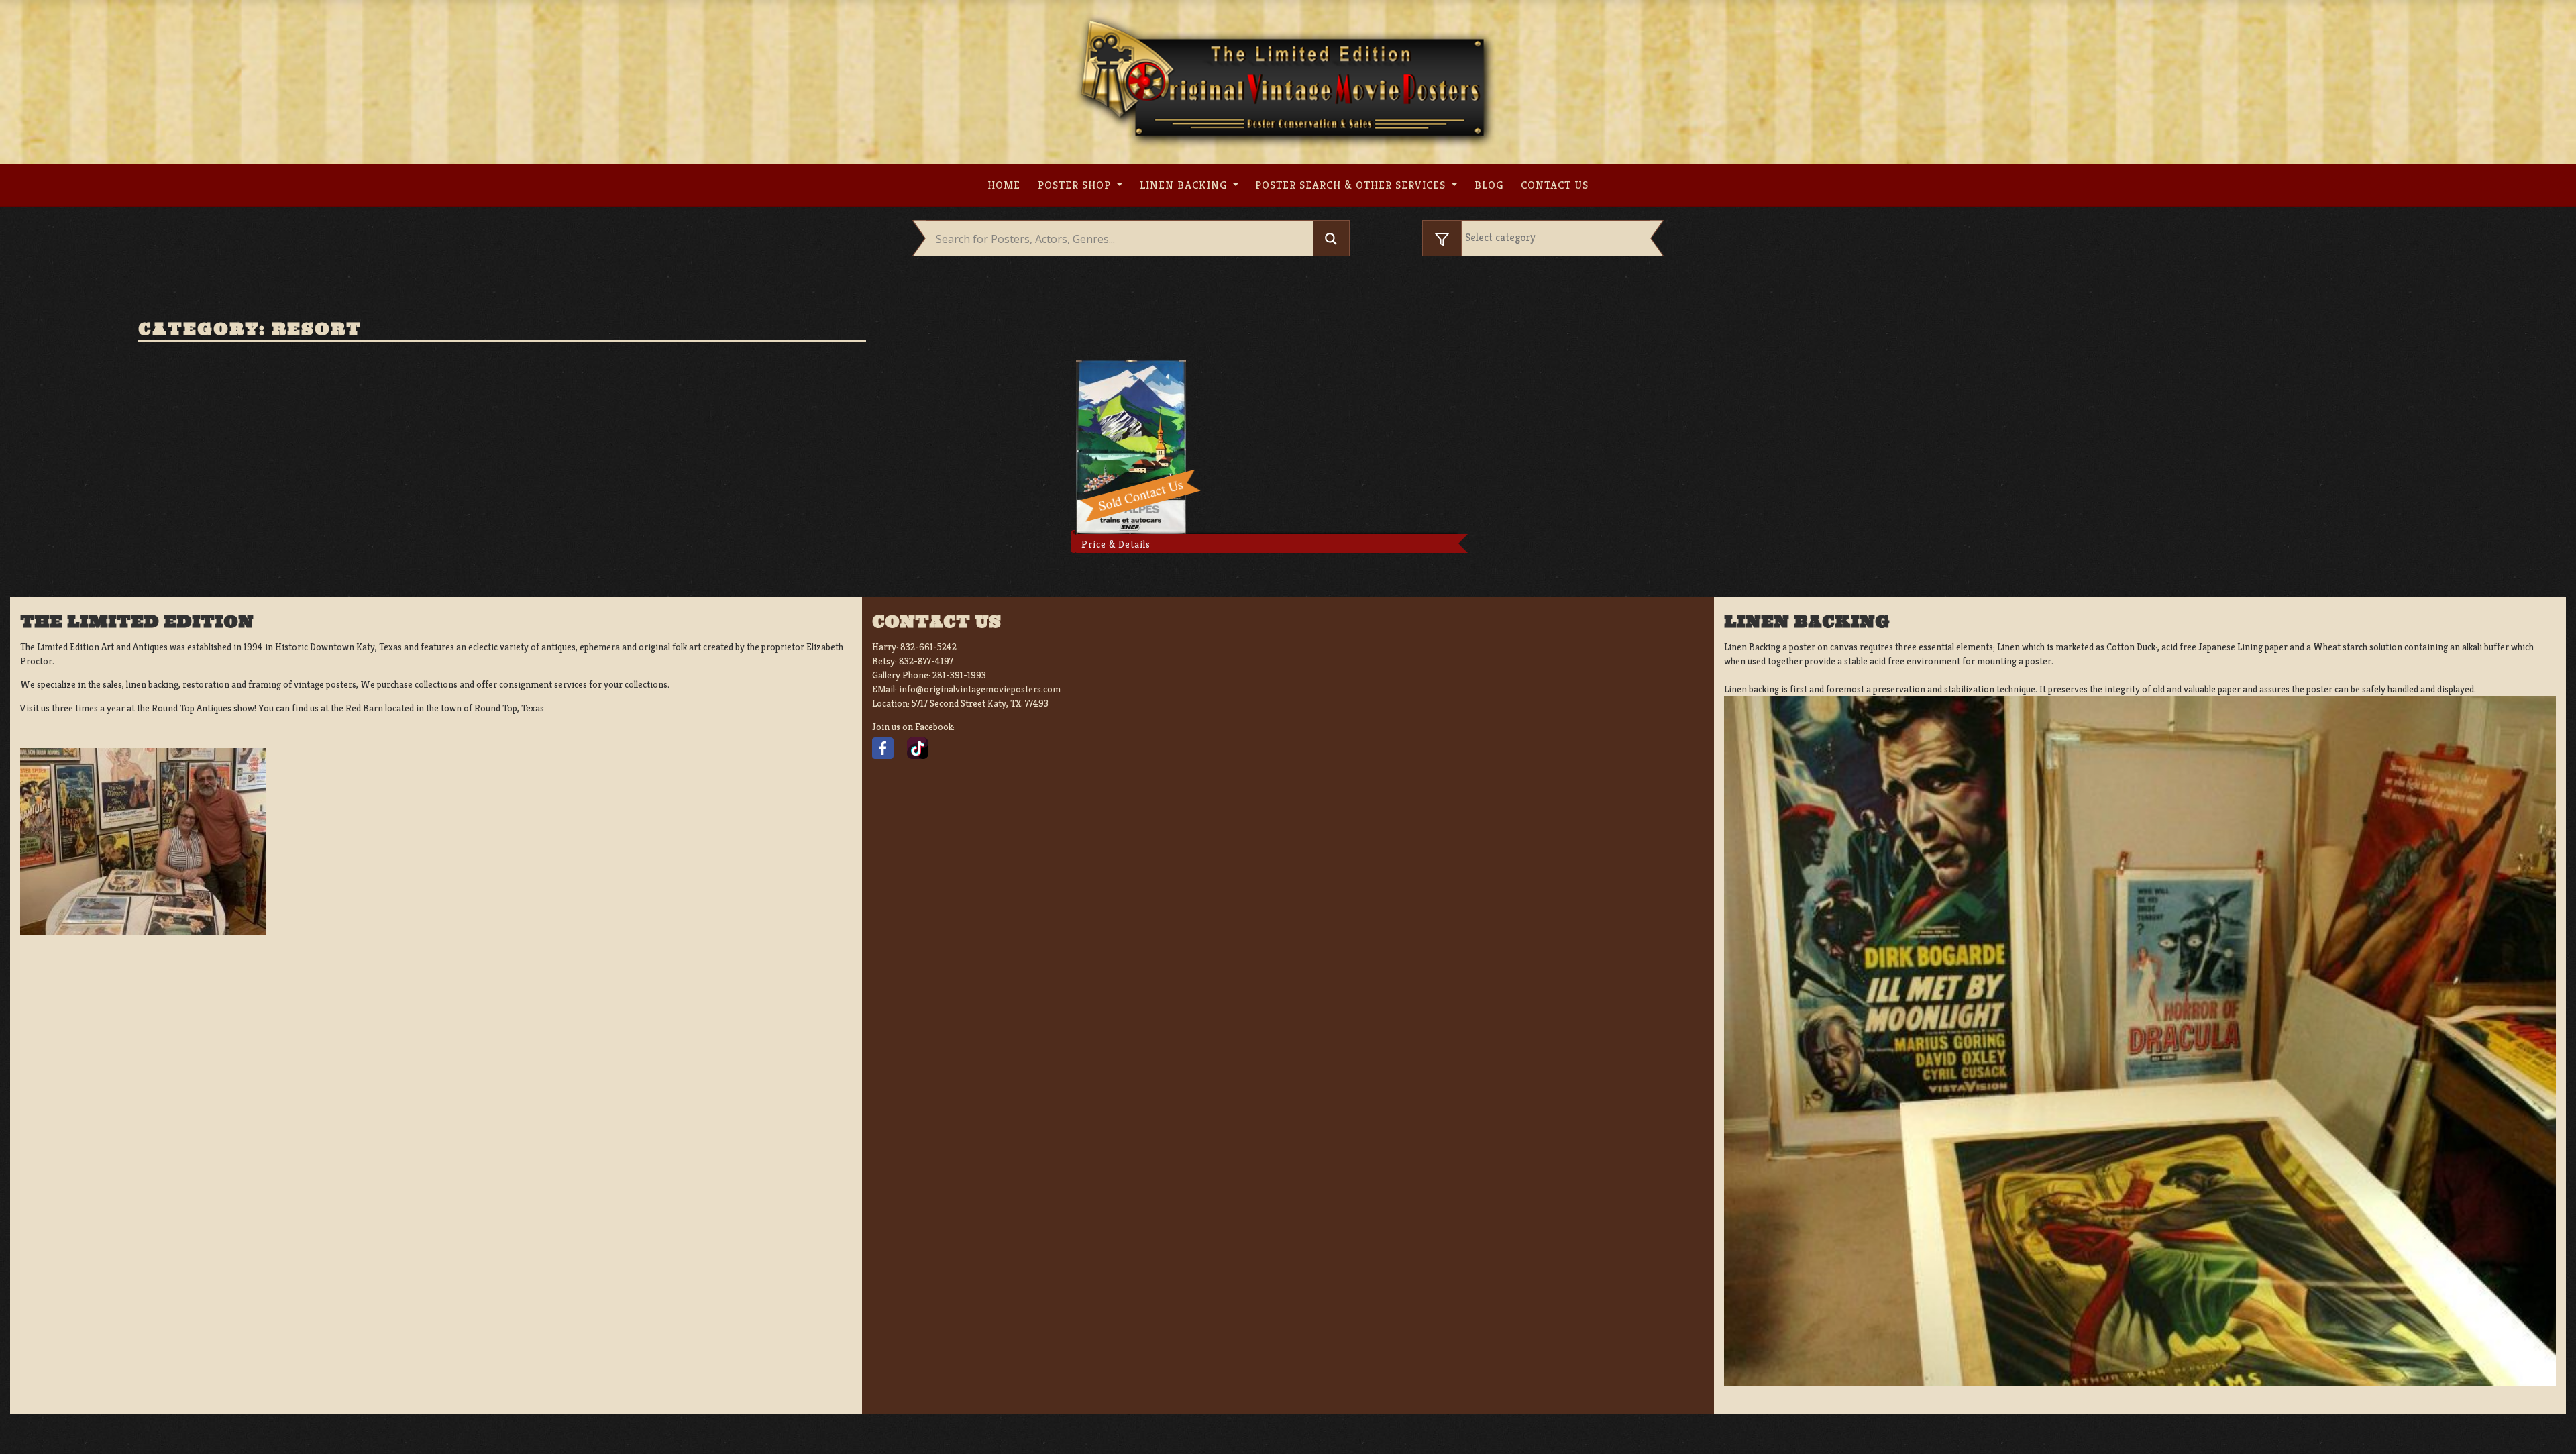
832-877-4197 (926, 661)
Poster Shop (1076, 185)
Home (1004, 185)
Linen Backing (1185, 185)
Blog (1489, 185)
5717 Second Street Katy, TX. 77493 (980, 703)
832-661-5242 (928, 647)
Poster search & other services (1352, 185)
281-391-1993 (959, 675)
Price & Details (1116, 544)
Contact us (1555, 185)
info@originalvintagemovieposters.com (980, 689)
